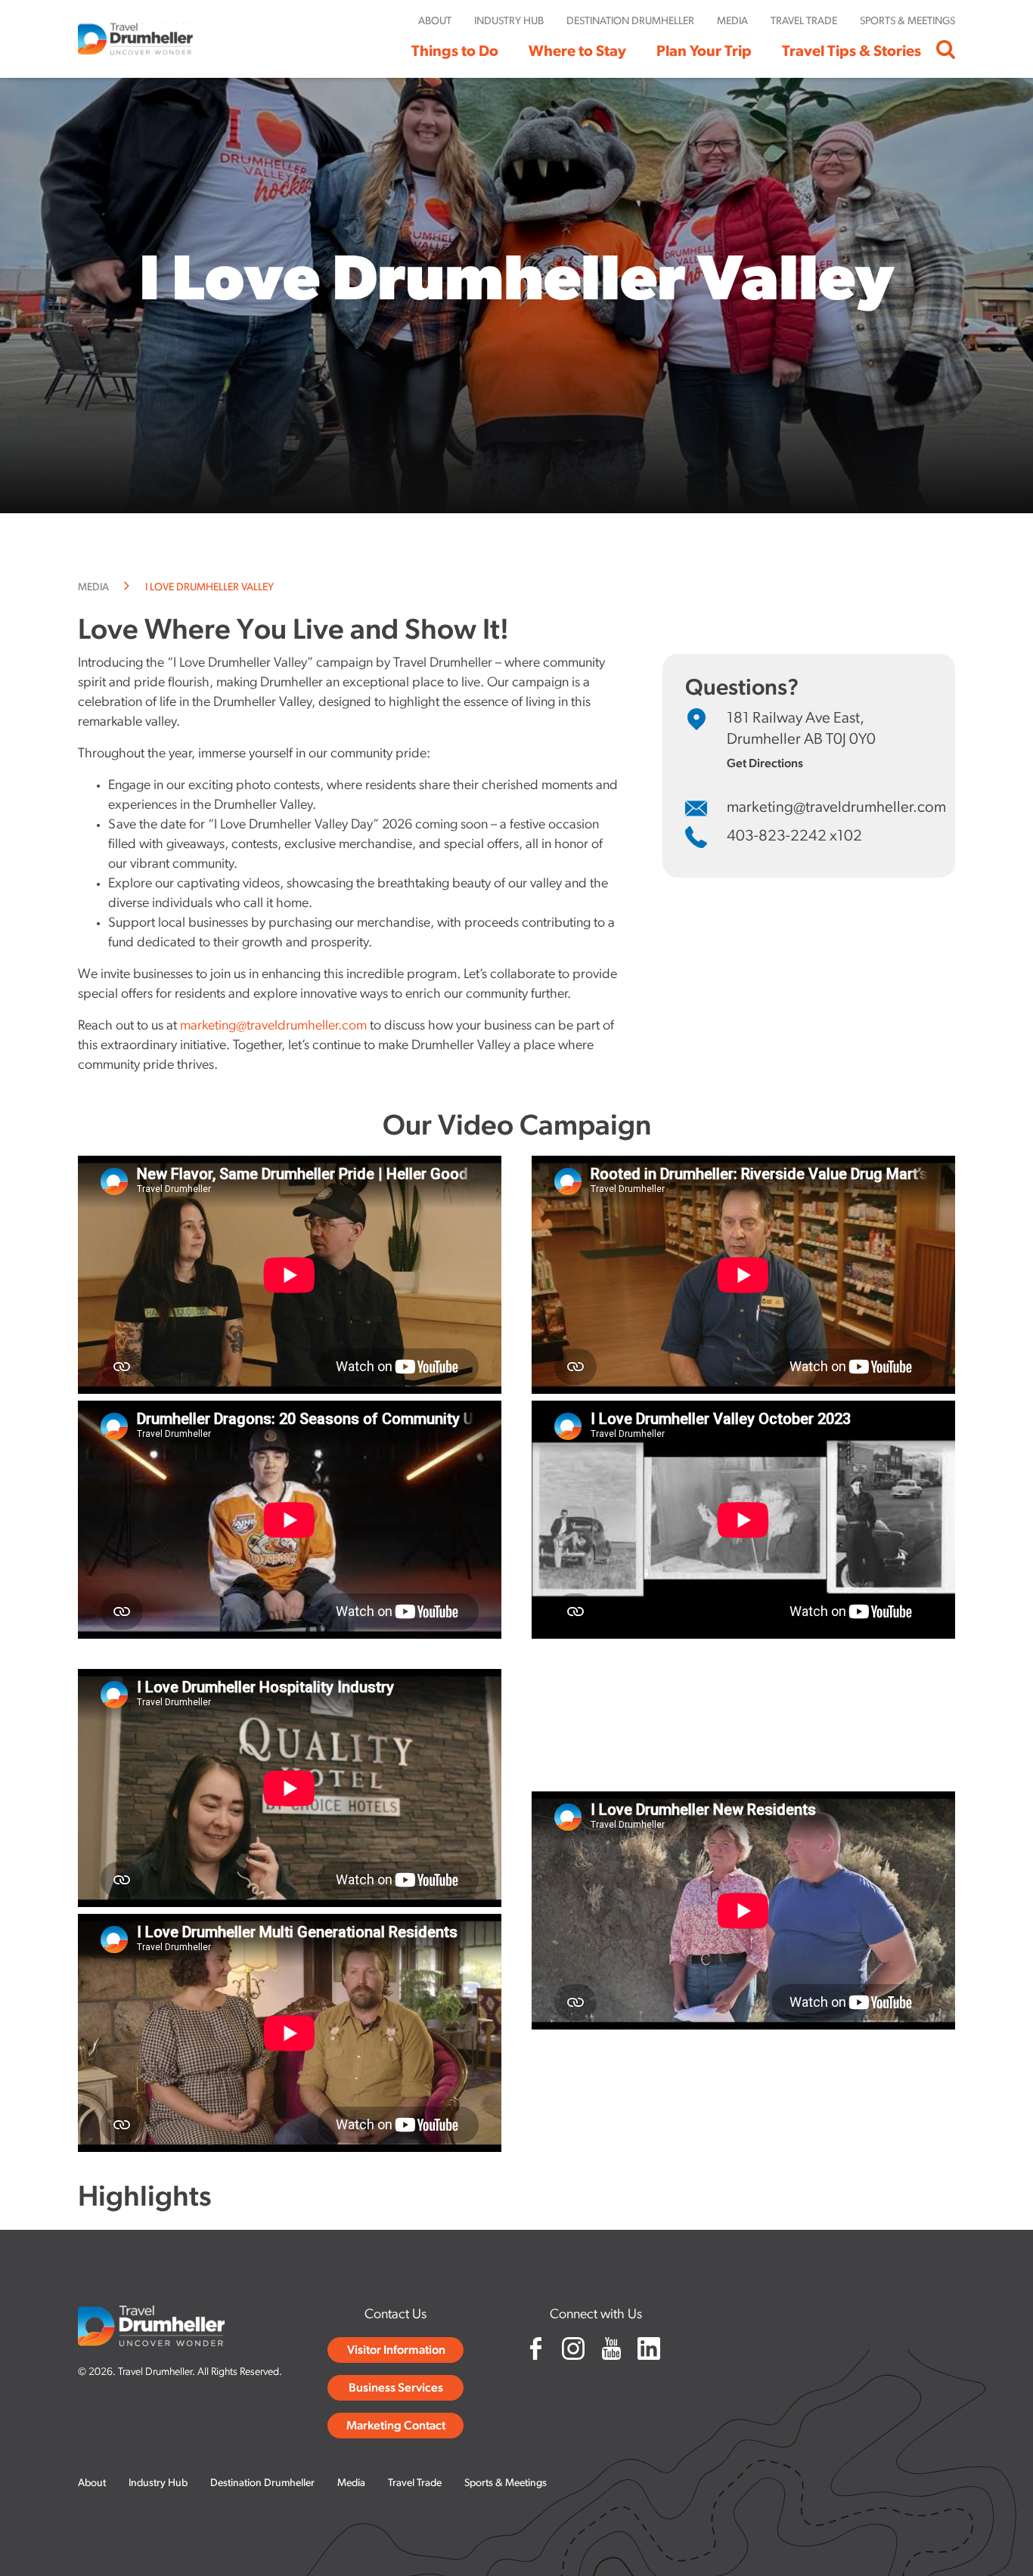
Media (93, 588)
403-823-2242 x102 (794, 837)
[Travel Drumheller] (135, 39)
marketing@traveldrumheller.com (273, 1026)
